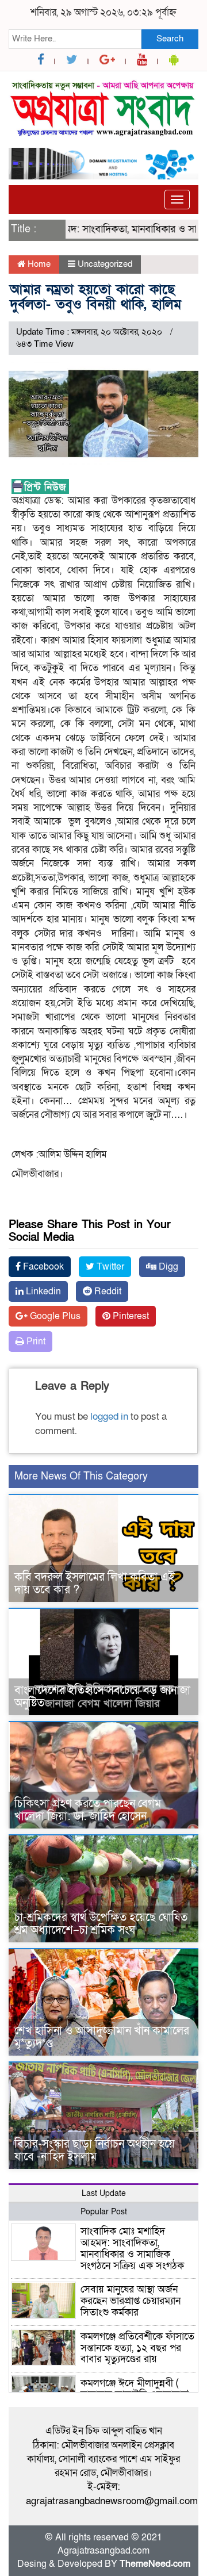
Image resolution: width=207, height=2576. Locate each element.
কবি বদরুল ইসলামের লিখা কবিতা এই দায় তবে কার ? (95, 1584)
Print (35, 1341)
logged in (109, 1417)
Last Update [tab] (104, 2193)
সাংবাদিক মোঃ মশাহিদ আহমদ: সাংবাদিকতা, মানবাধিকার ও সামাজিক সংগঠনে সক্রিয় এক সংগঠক (132, 2248)
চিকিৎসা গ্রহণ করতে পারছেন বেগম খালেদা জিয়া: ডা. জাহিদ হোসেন (88, 1810)
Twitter (109, 1267)
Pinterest (130, 1316)
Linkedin (42, 1291)
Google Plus (54, 1316)
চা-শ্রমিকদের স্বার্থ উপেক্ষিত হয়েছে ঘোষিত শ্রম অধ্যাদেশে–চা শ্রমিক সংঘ (101, 1924)
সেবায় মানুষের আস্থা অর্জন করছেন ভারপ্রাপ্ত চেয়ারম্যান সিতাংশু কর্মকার (131, 2301)
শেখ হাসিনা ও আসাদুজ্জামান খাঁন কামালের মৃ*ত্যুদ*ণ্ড (102, 2037)
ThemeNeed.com (155, 2564)
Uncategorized (105, 264)
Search (170, 39)
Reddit (107, 1291)
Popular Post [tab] (104, 2212)
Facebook (42, 1267)
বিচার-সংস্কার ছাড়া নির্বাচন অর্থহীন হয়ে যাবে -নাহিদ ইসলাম (95, 2150)
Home (38, 264)
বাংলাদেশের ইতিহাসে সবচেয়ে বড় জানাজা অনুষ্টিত (102, 1697)
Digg (167, 1267)
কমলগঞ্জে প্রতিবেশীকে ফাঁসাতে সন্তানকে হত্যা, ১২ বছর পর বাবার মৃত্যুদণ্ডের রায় (137, 2348)
